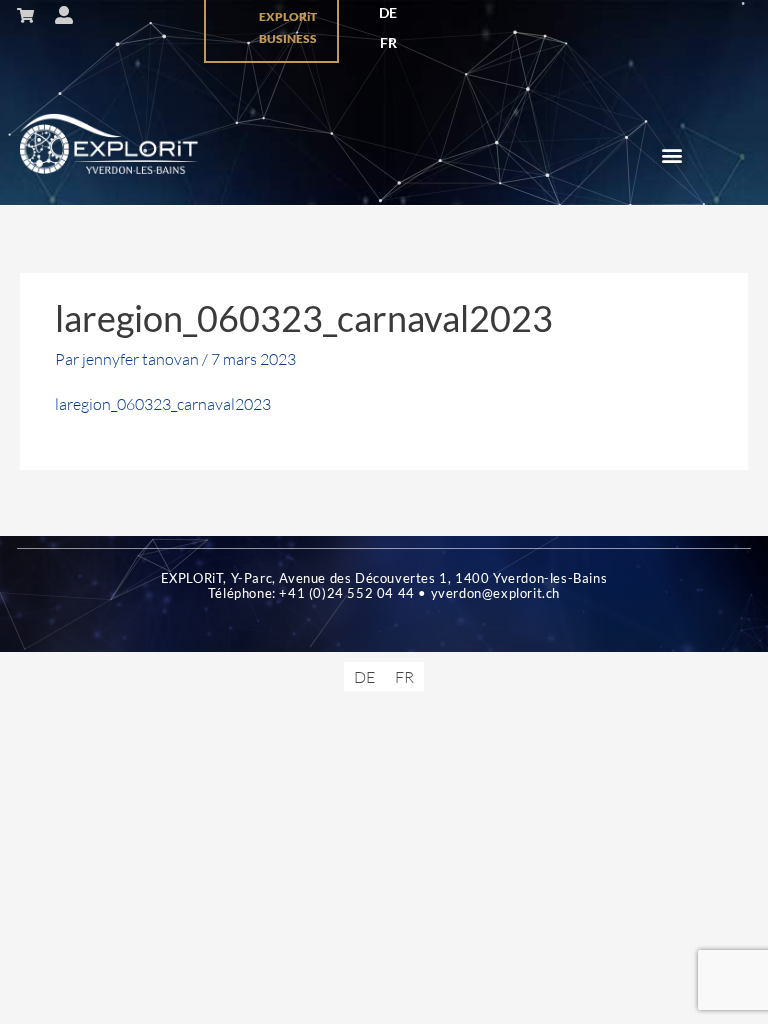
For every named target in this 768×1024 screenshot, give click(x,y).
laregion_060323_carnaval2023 (163, 404)
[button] (671, 155)
